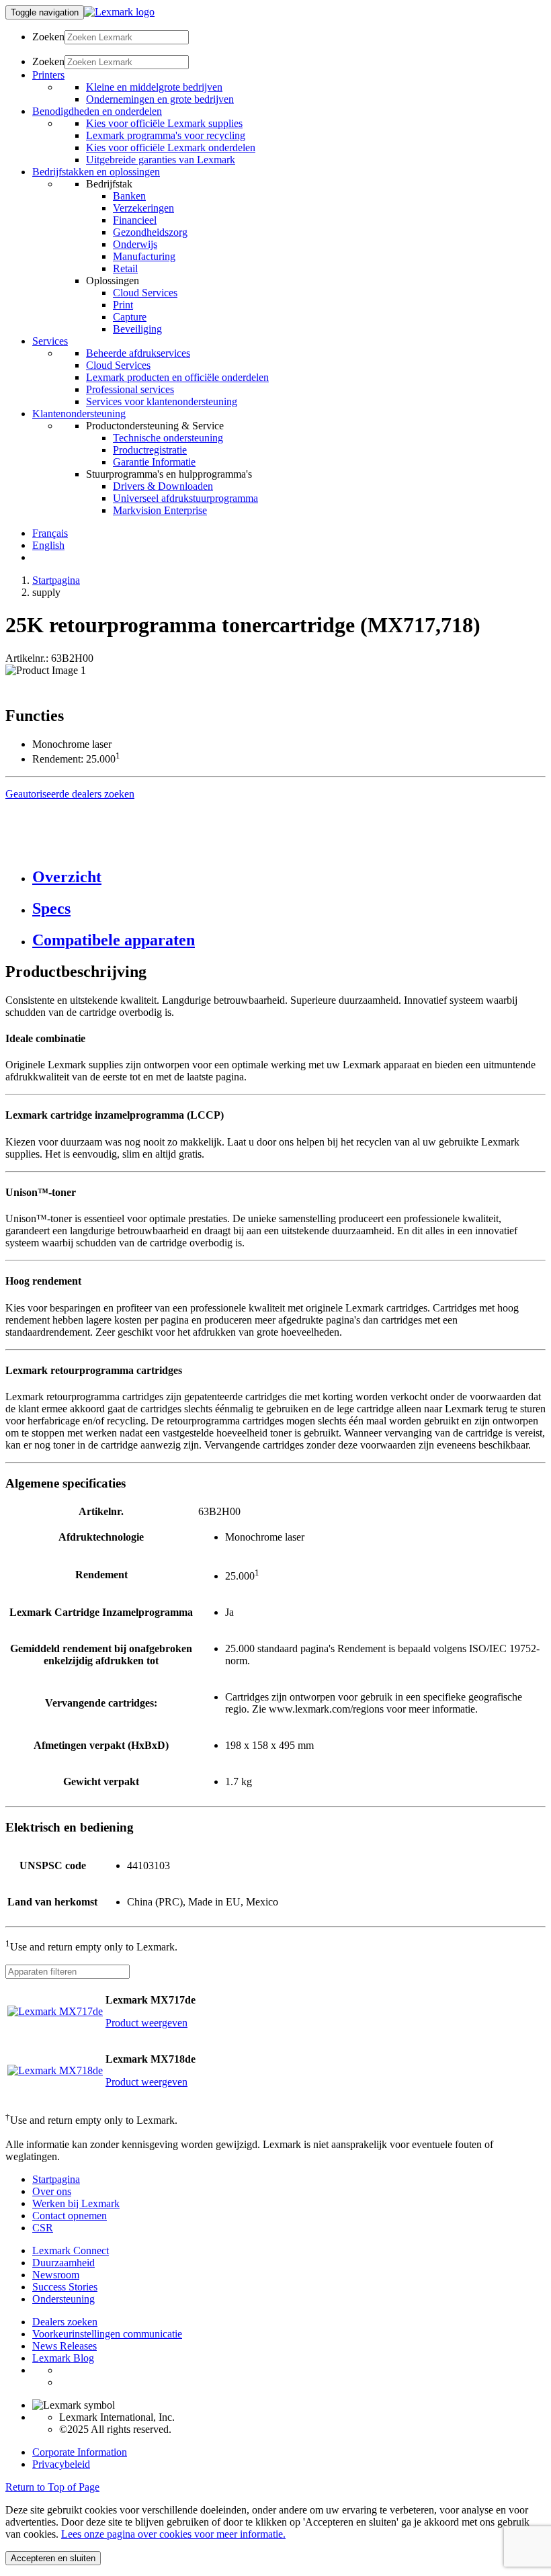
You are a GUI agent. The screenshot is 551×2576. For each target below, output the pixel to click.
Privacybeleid (61, 2464)
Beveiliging (137, 329)
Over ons (52, 2191)
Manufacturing (144, 256)
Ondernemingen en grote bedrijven (160, 99)
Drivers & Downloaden (163, 486)
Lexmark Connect (71, 2250)
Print (123, 305)
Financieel (135, 220)
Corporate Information (80, 2452)
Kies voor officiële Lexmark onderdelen (171, 147)
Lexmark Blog (63, 2358)
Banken (129, 196)
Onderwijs (135, 244)
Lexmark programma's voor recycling (166, 135)
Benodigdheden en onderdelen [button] (97, 111)
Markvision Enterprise (160, 510)
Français (50, 533)
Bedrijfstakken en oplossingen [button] (96, 172)
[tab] (289, 877)
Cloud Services (145, 293)
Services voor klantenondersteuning (162, 401)
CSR (43, 2228)
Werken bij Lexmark (76, 2203)
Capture (130, 317)
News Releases (65, 2346)
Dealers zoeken (65, 2322)
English (48, 545)
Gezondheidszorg (150, 232)
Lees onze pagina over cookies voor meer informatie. (173, 2534)
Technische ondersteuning (168, 438)
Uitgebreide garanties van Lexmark (161, 160)
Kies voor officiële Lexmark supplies (164, 123)
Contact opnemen (70, 2216)
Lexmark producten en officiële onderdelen (177, 377)
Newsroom (56, 2275)
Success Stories (65, 2287)
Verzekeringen (143, 208)
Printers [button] (48, 75)
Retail (125, 268)
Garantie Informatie (154, 462)
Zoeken (48, 37)
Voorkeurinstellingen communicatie (107, 2334)
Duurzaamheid (63, 2263)
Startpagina (56, 580)
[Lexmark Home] (119, 12)
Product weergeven (146, 2023)
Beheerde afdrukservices (138, 353)
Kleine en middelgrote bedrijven (154, 87)
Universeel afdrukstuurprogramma (185, 498)
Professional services (130, 389)
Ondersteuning (63, 2299)
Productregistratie (150, 450)
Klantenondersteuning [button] (79, 414)
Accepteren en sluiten (53, 2558)
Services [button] (50, 341)
